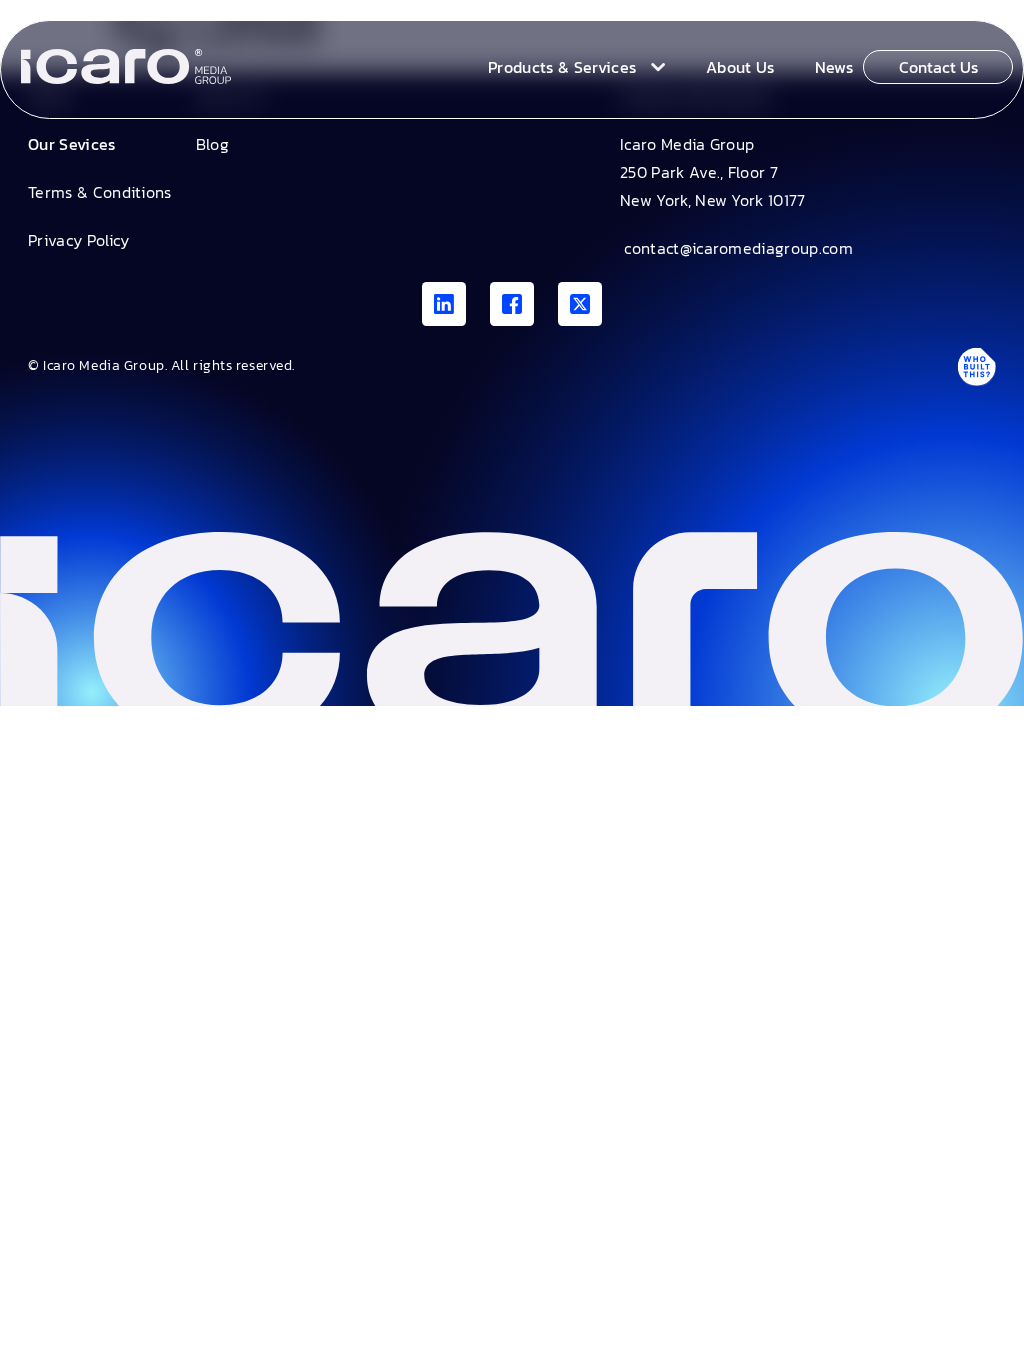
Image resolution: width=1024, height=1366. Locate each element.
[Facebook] (512, 304)
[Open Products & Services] (653, 67)
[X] (580, 304)
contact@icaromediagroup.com (736, 248)
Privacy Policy (78, 240)
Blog (212, 144)
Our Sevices (72, 144)
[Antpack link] (976, 366)
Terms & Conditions (100, 192)
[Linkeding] (444, 304)
